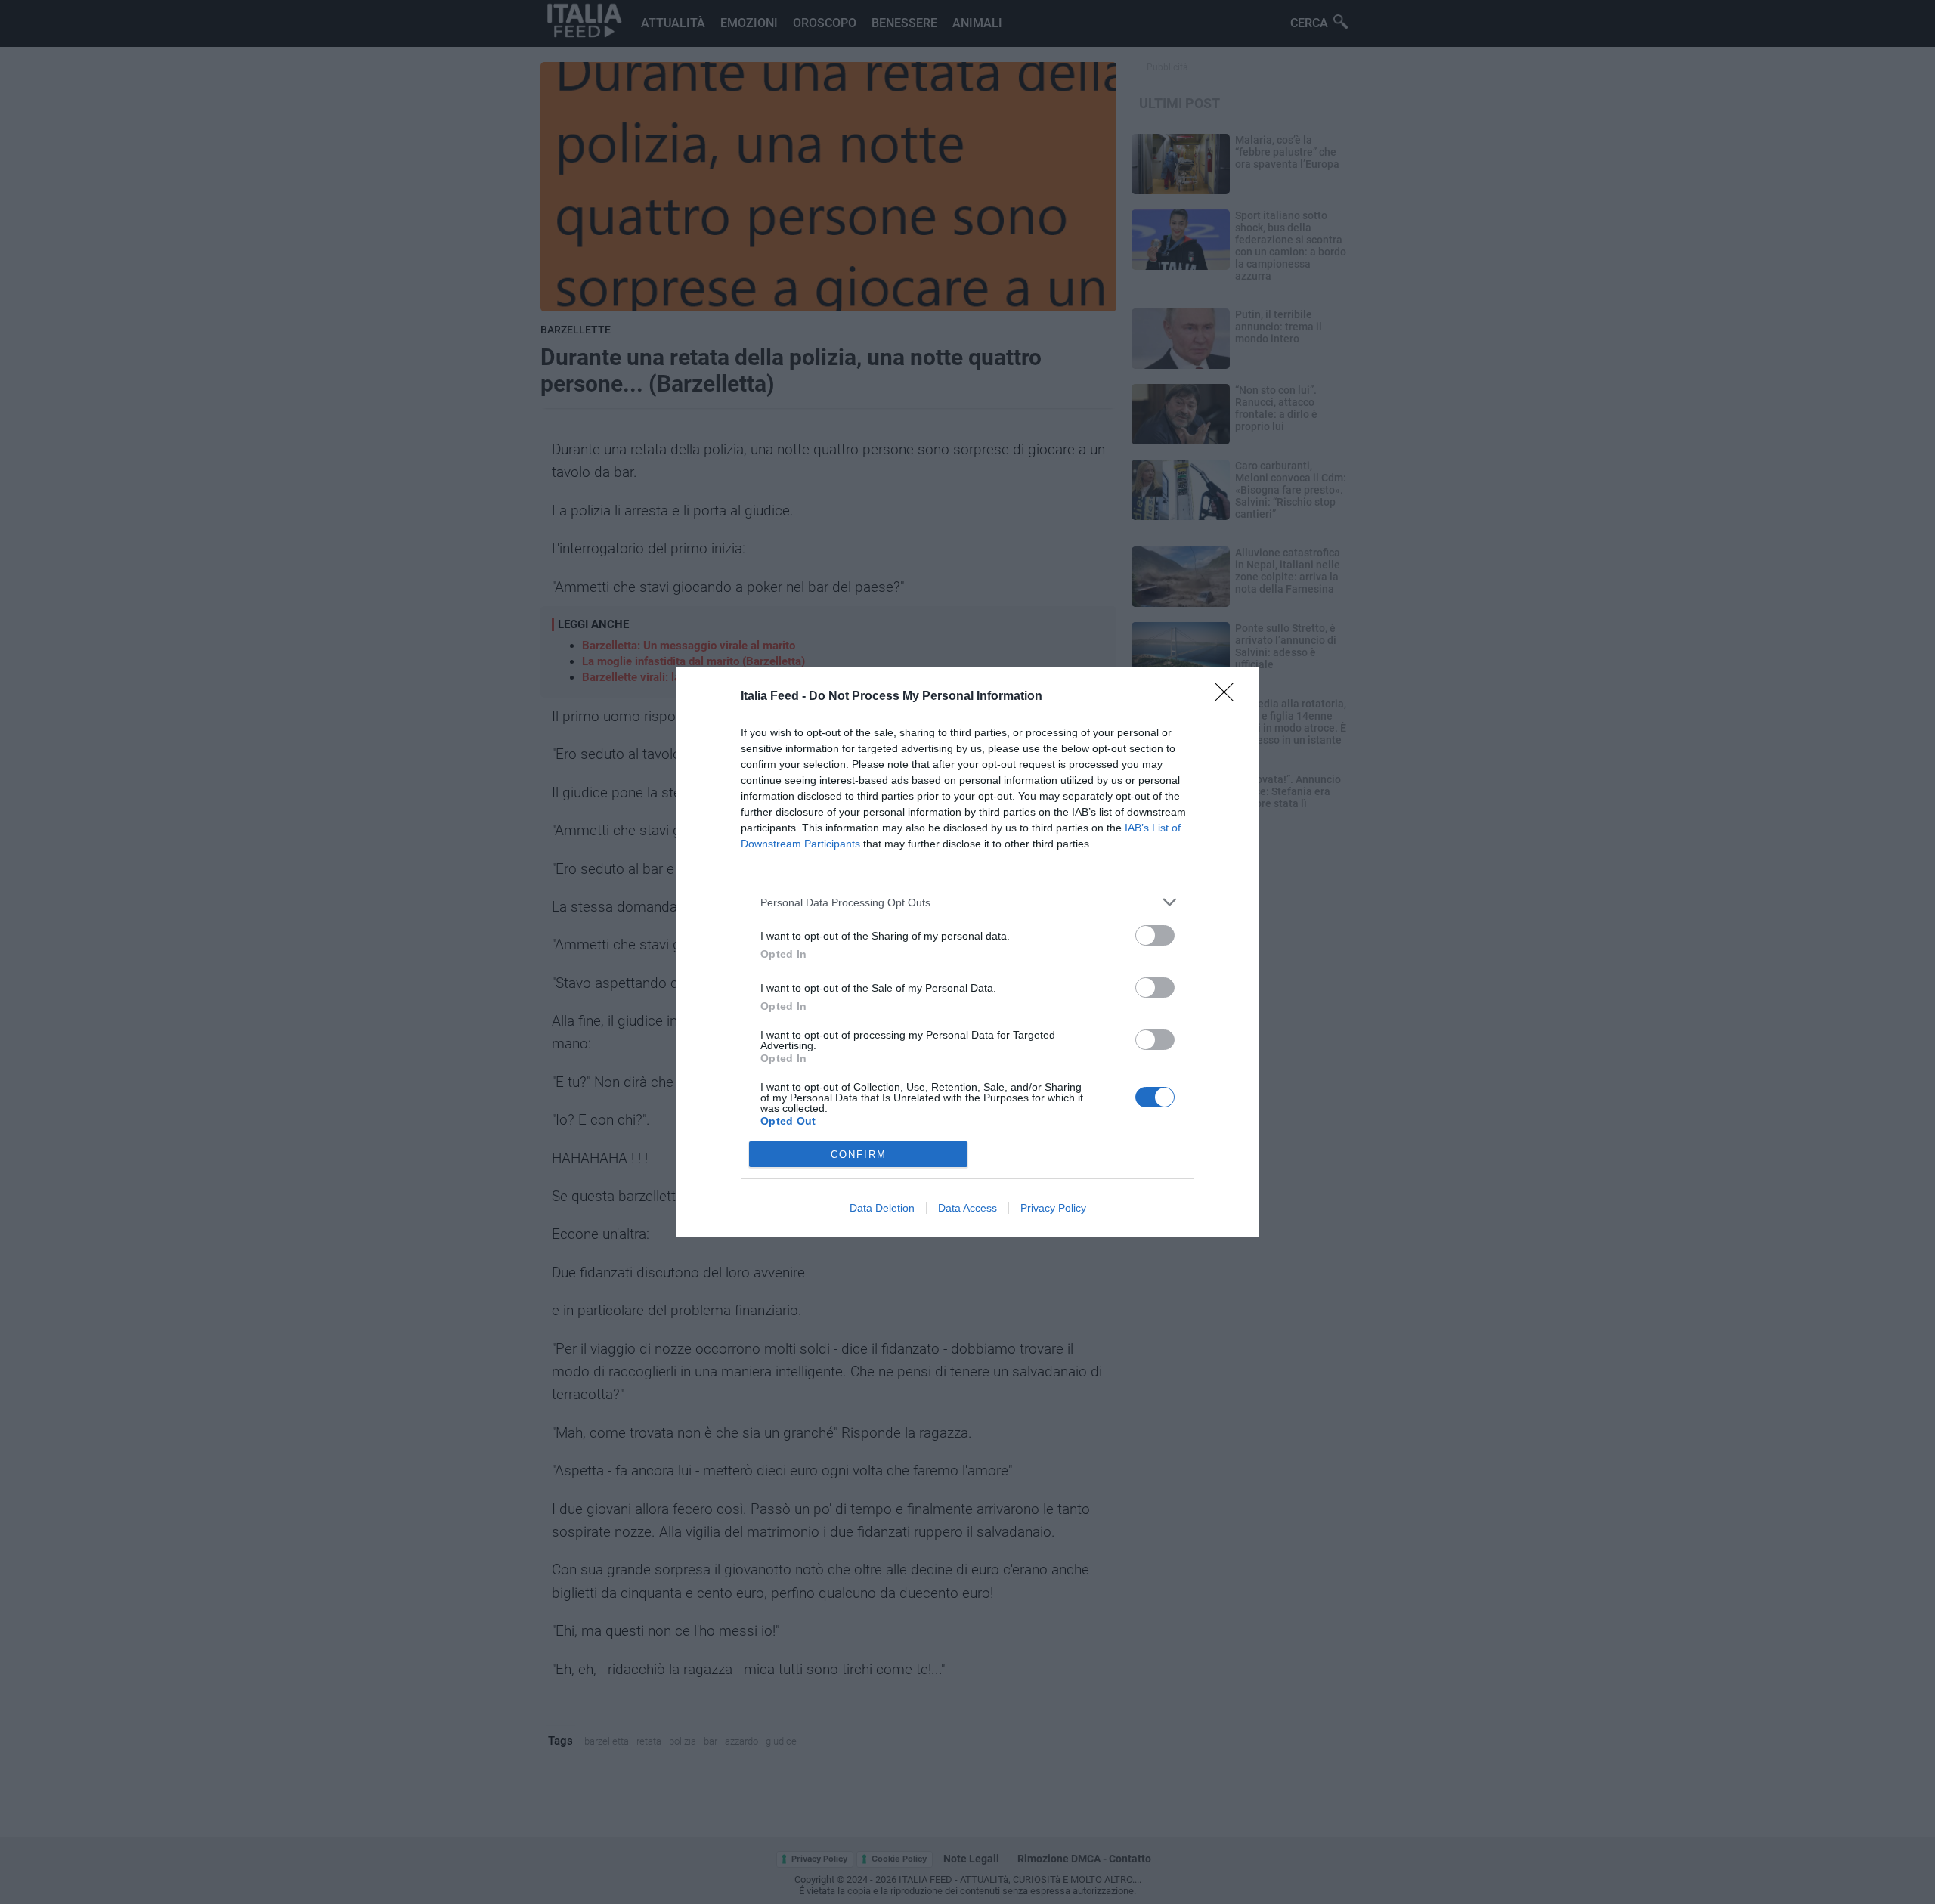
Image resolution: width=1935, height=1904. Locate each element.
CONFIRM (859, 1155)
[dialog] (967, 952)
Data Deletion (882, 1208)
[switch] (1155, 935)
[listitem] (967, 902)
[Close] (1229, 697)
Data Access (967, 1208)
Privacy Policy (1053, 1208)
